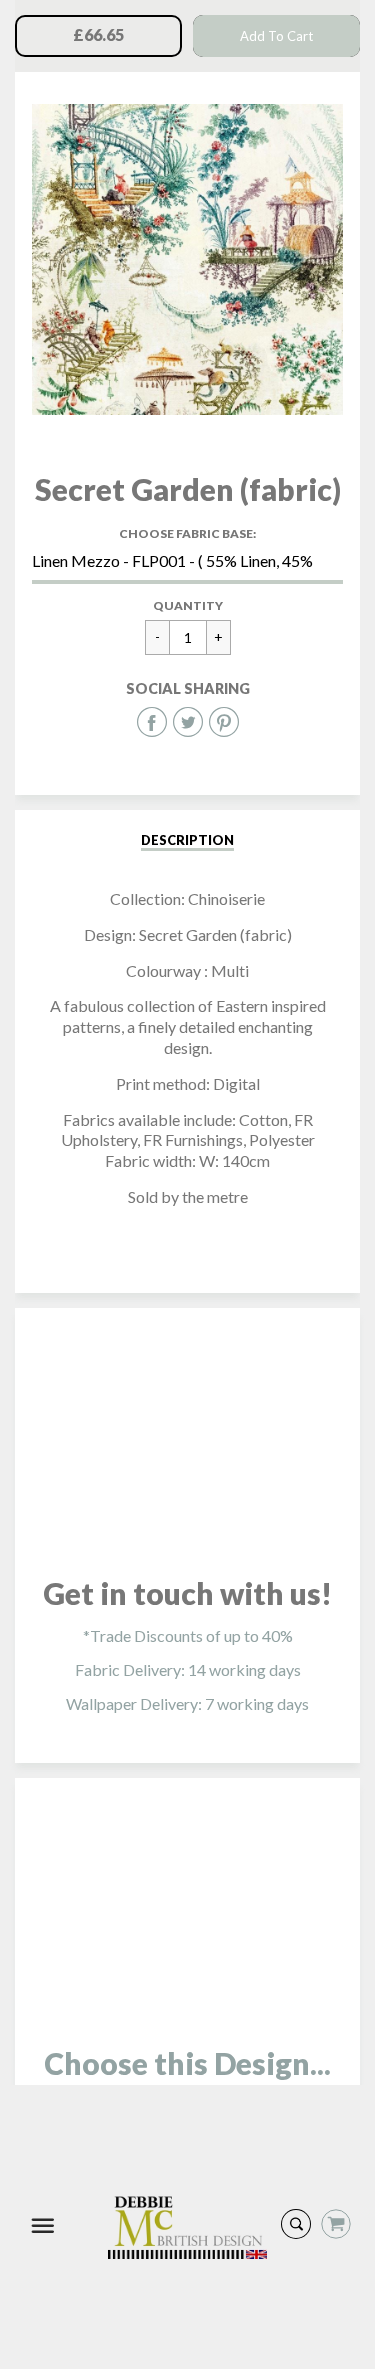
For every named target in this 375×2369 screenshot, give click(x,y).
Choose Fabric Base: (187, 533)
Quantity (188, 605)
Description (187, 840)
